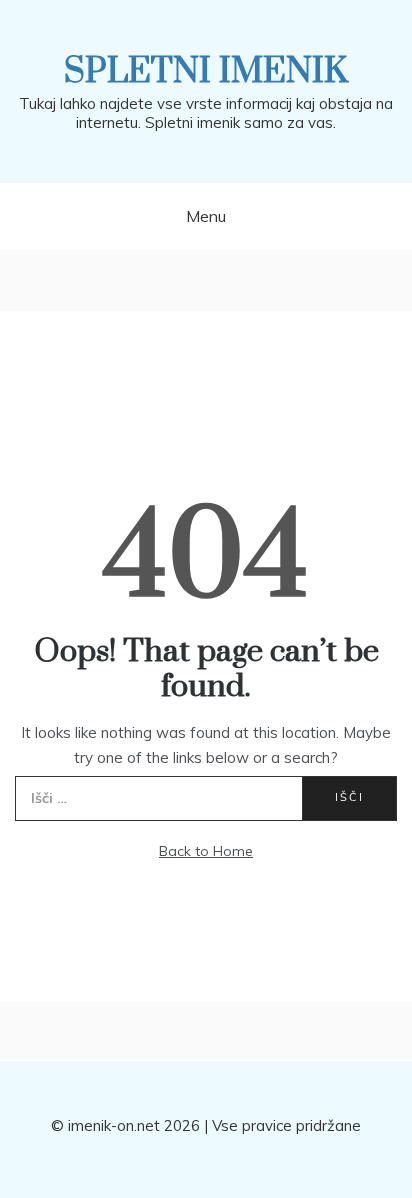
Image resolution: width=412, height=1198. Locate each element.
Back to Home (206, 851)
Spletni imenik (206, 72)
